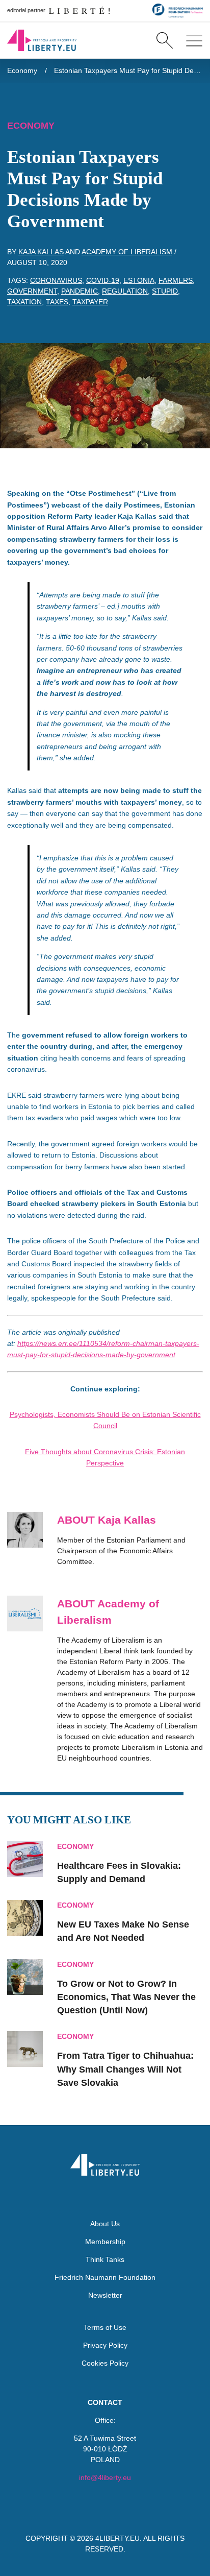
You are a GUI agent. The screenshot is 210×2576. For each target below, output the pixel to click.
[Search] (164, 40)
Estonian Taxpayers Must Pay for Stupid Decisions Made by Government (129, 70)
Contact (105, 2402)
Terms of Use (105, 2327)
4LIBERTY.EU (117, 2538)
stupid (165, 291)
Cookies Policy (105, 2363)
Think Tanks (105, 2259)
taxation (24, 302)
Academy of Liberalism (127, 252)
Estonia (139, 280)
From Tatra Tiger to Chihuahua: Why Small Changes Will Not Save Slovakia (125, 2069)
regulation (125, 291)
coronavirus (56, 280)
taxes (57, 302)
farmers (176, 280)
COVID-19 (103, 280)
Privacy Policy (105, 2345)
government (32, 291)
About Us (105, 2224)
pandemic (80, 291)
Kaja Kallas (41, 252)
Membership (105, 2242)
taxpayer (90, 302)
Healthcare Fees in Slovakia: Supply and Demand (119, 1872)
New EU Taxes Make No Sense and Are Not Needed (123, 1931)
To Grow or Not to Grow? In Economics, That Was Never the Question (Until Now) (126, 1997)
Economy (22, 70)
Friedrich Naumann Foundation (105, 2277)
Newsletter (105, 2295)
